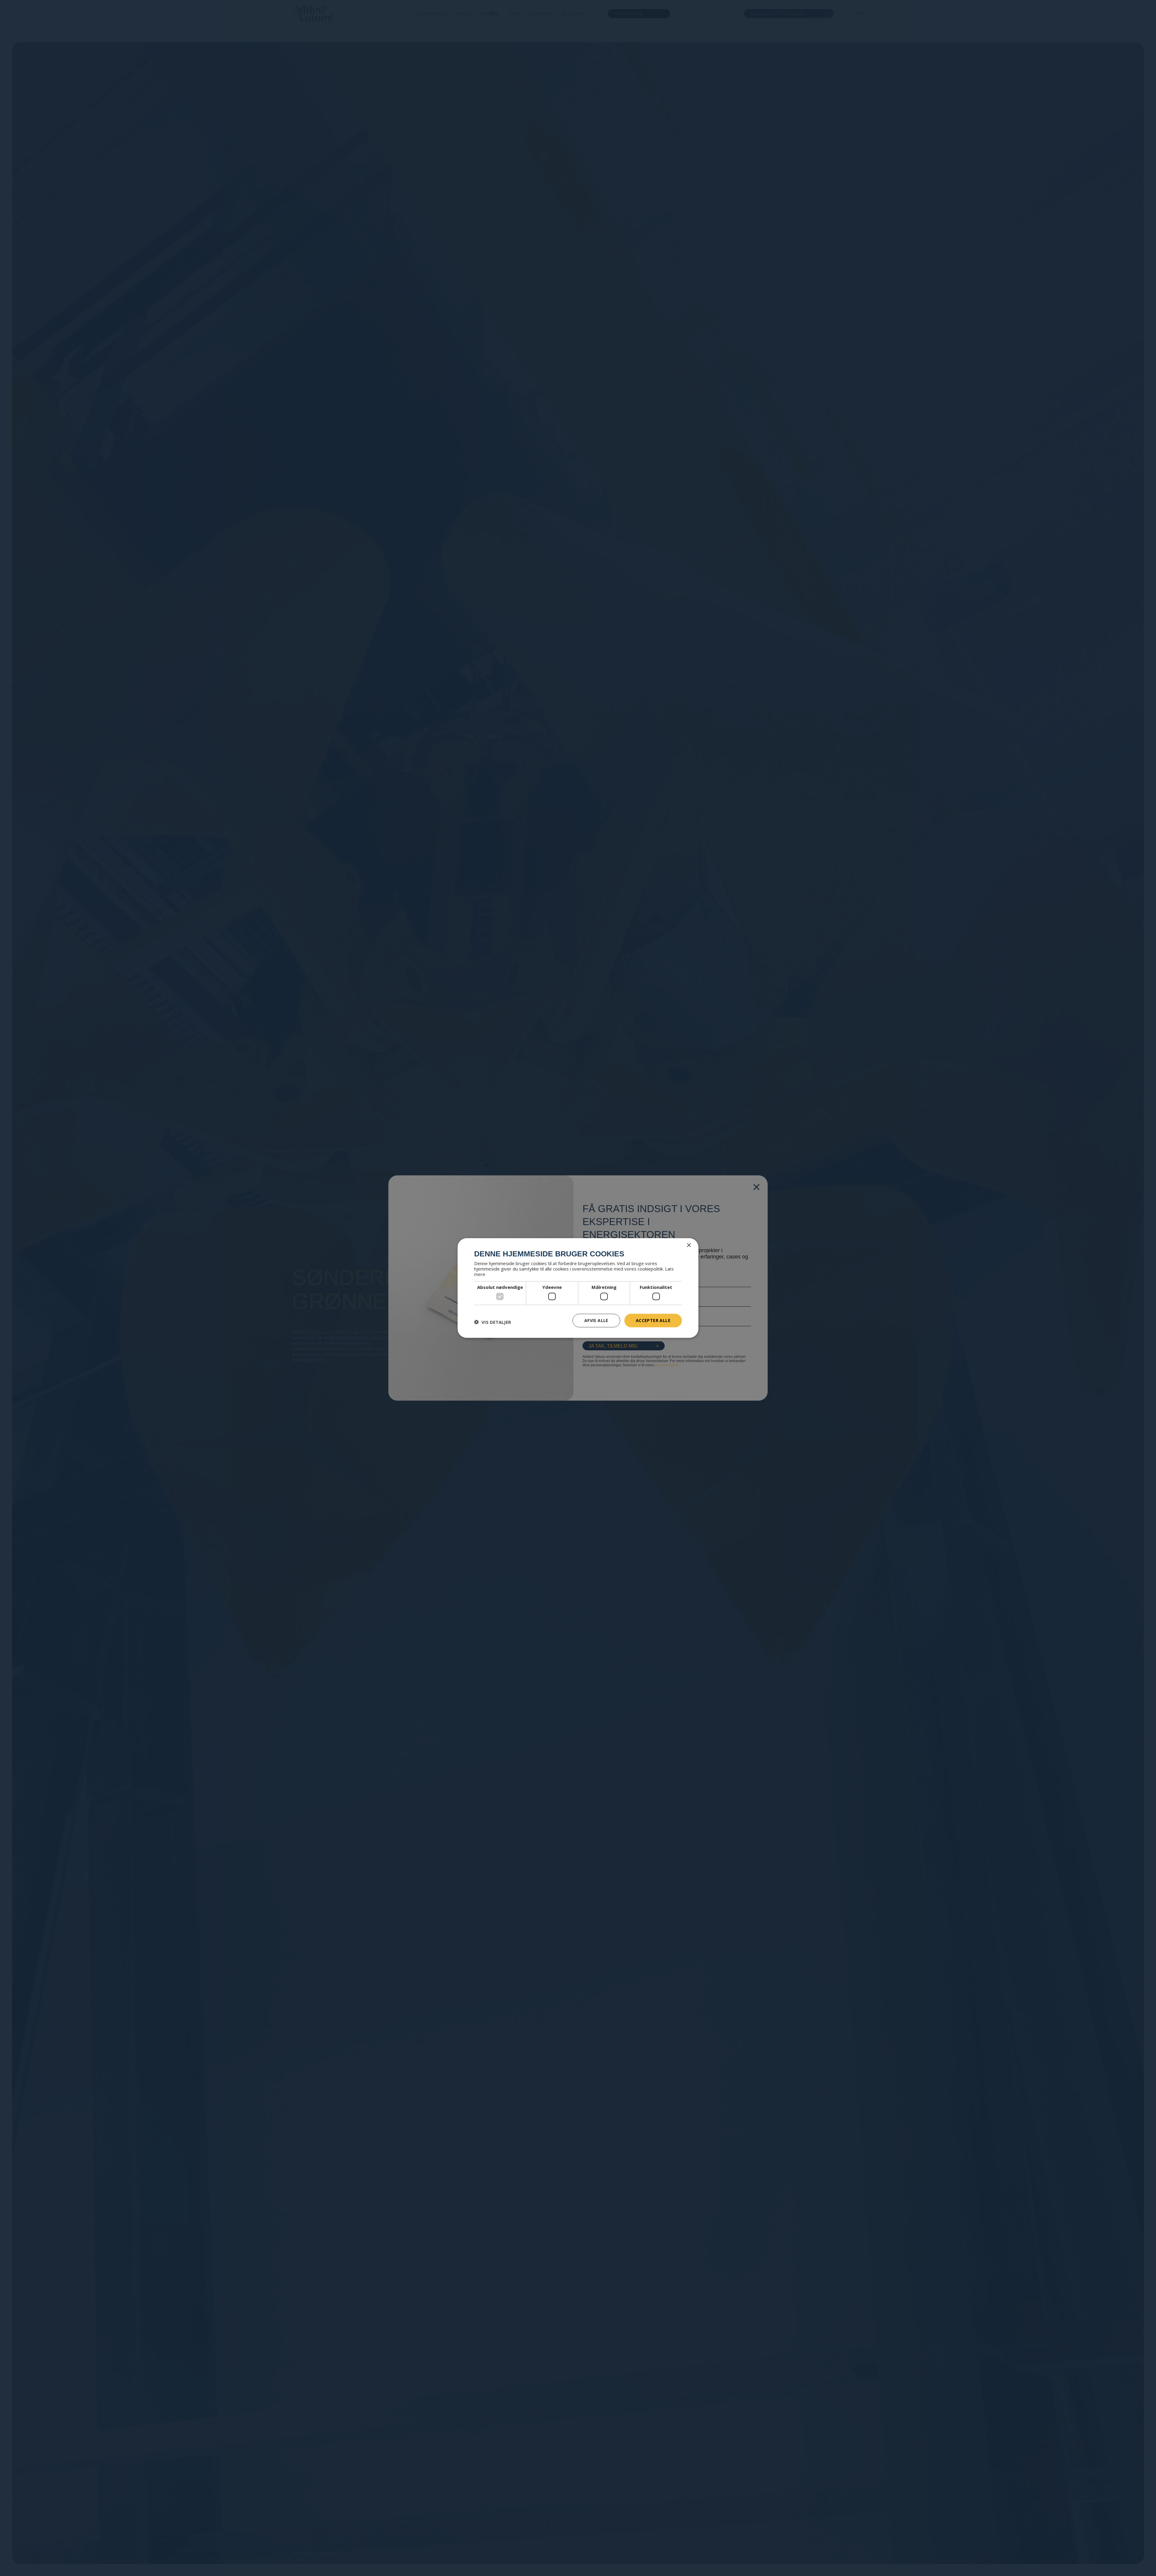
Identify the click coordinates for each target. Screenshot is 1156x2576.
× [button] (689, 1245)
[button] (493, 1322)
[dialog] (578, 1288)
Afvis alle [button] (596, 1320)
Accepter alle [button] (653, 1320)
